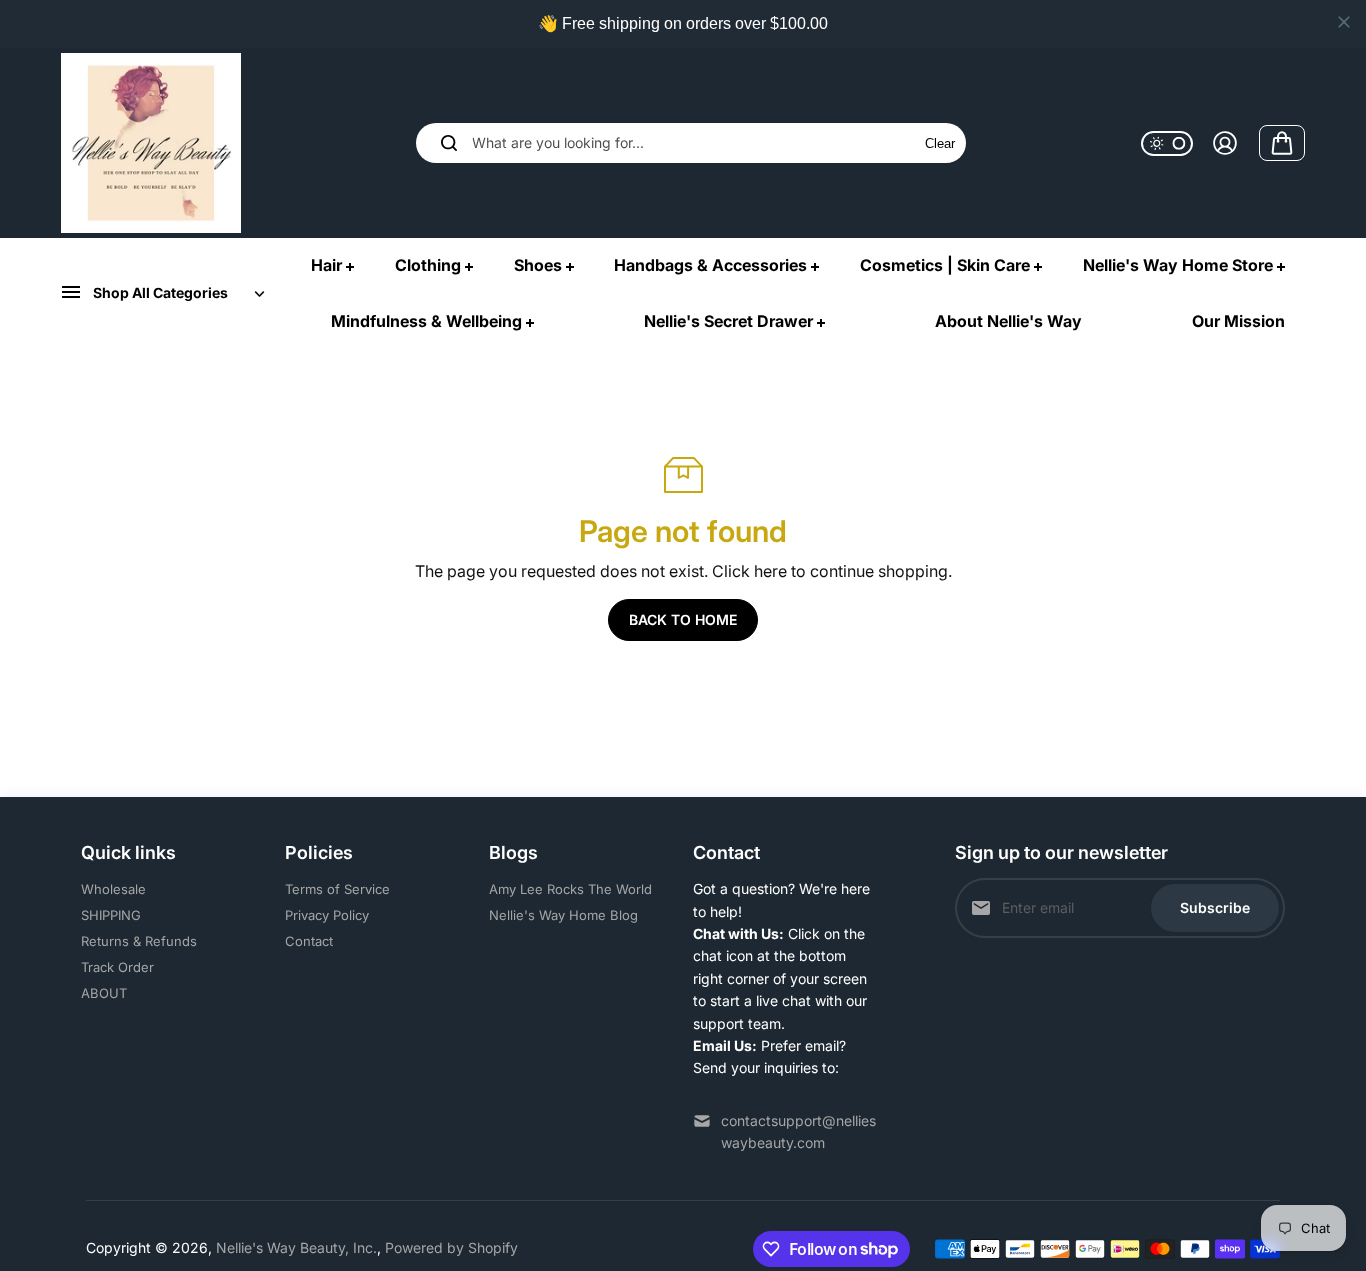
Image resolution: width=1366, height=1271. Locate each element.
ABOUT (104, 993)
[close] (1344, 22)
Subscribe (1215, 907)
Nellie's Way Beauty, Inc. (296, 1247)
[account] (1225, 143)
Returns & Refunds (139, 941)
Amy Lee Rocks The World (570, 889)
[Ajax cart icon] (1282, 143)
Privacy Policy (327, 915)
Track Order (117, 967)
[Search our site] (449, 143)
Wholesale (113, 889)
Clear (940, 143)
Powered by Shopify (451, 1247)
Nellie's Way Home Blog (563, 915)
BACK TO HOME (683, 619)
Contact (309, 941)
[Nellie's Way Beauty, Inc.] (151, 143)
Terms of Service (337, 889)
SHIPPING (111, 915)
